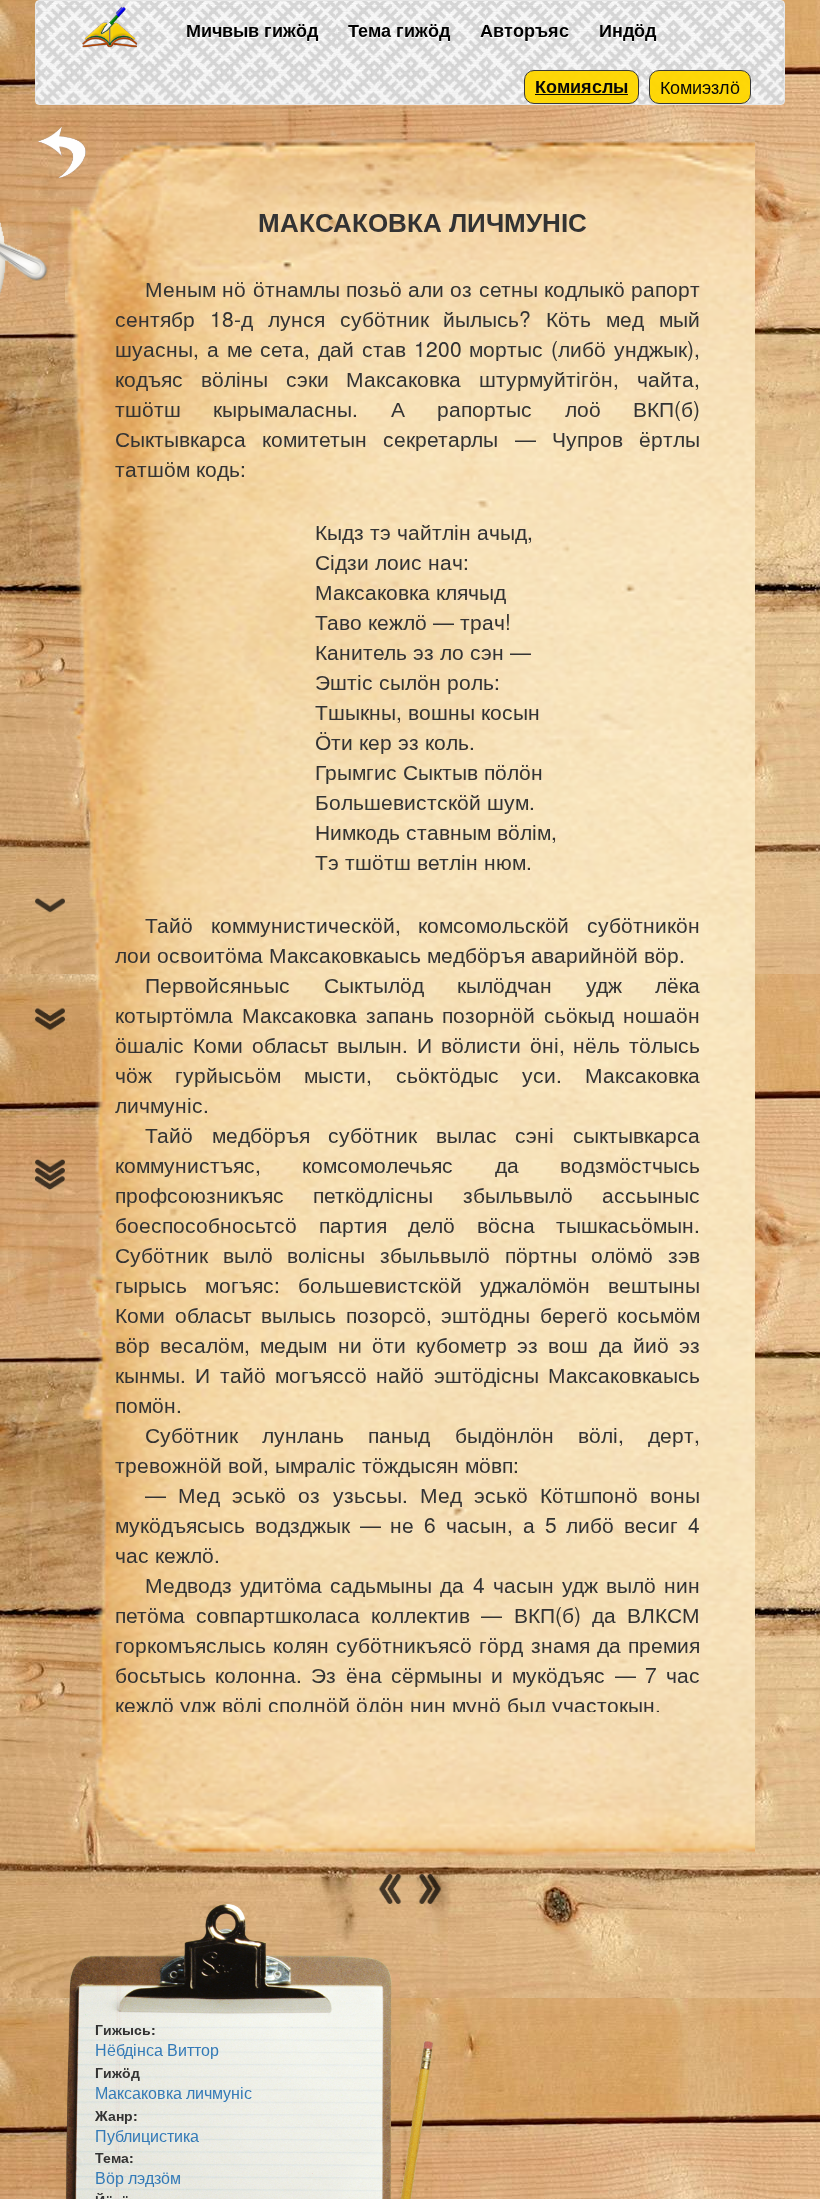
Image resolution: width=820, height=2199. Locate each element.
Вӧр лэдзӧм (138, 2177)
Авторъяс (524, 30)
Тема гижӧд (399, 30)
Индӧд (627, 30)
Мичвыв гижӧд (252, 30)
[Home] (111, 28)
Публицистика (147, 2135)
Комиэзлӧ (700, 86)
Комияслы (581, 86)
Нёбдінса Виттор (157, 2049)
